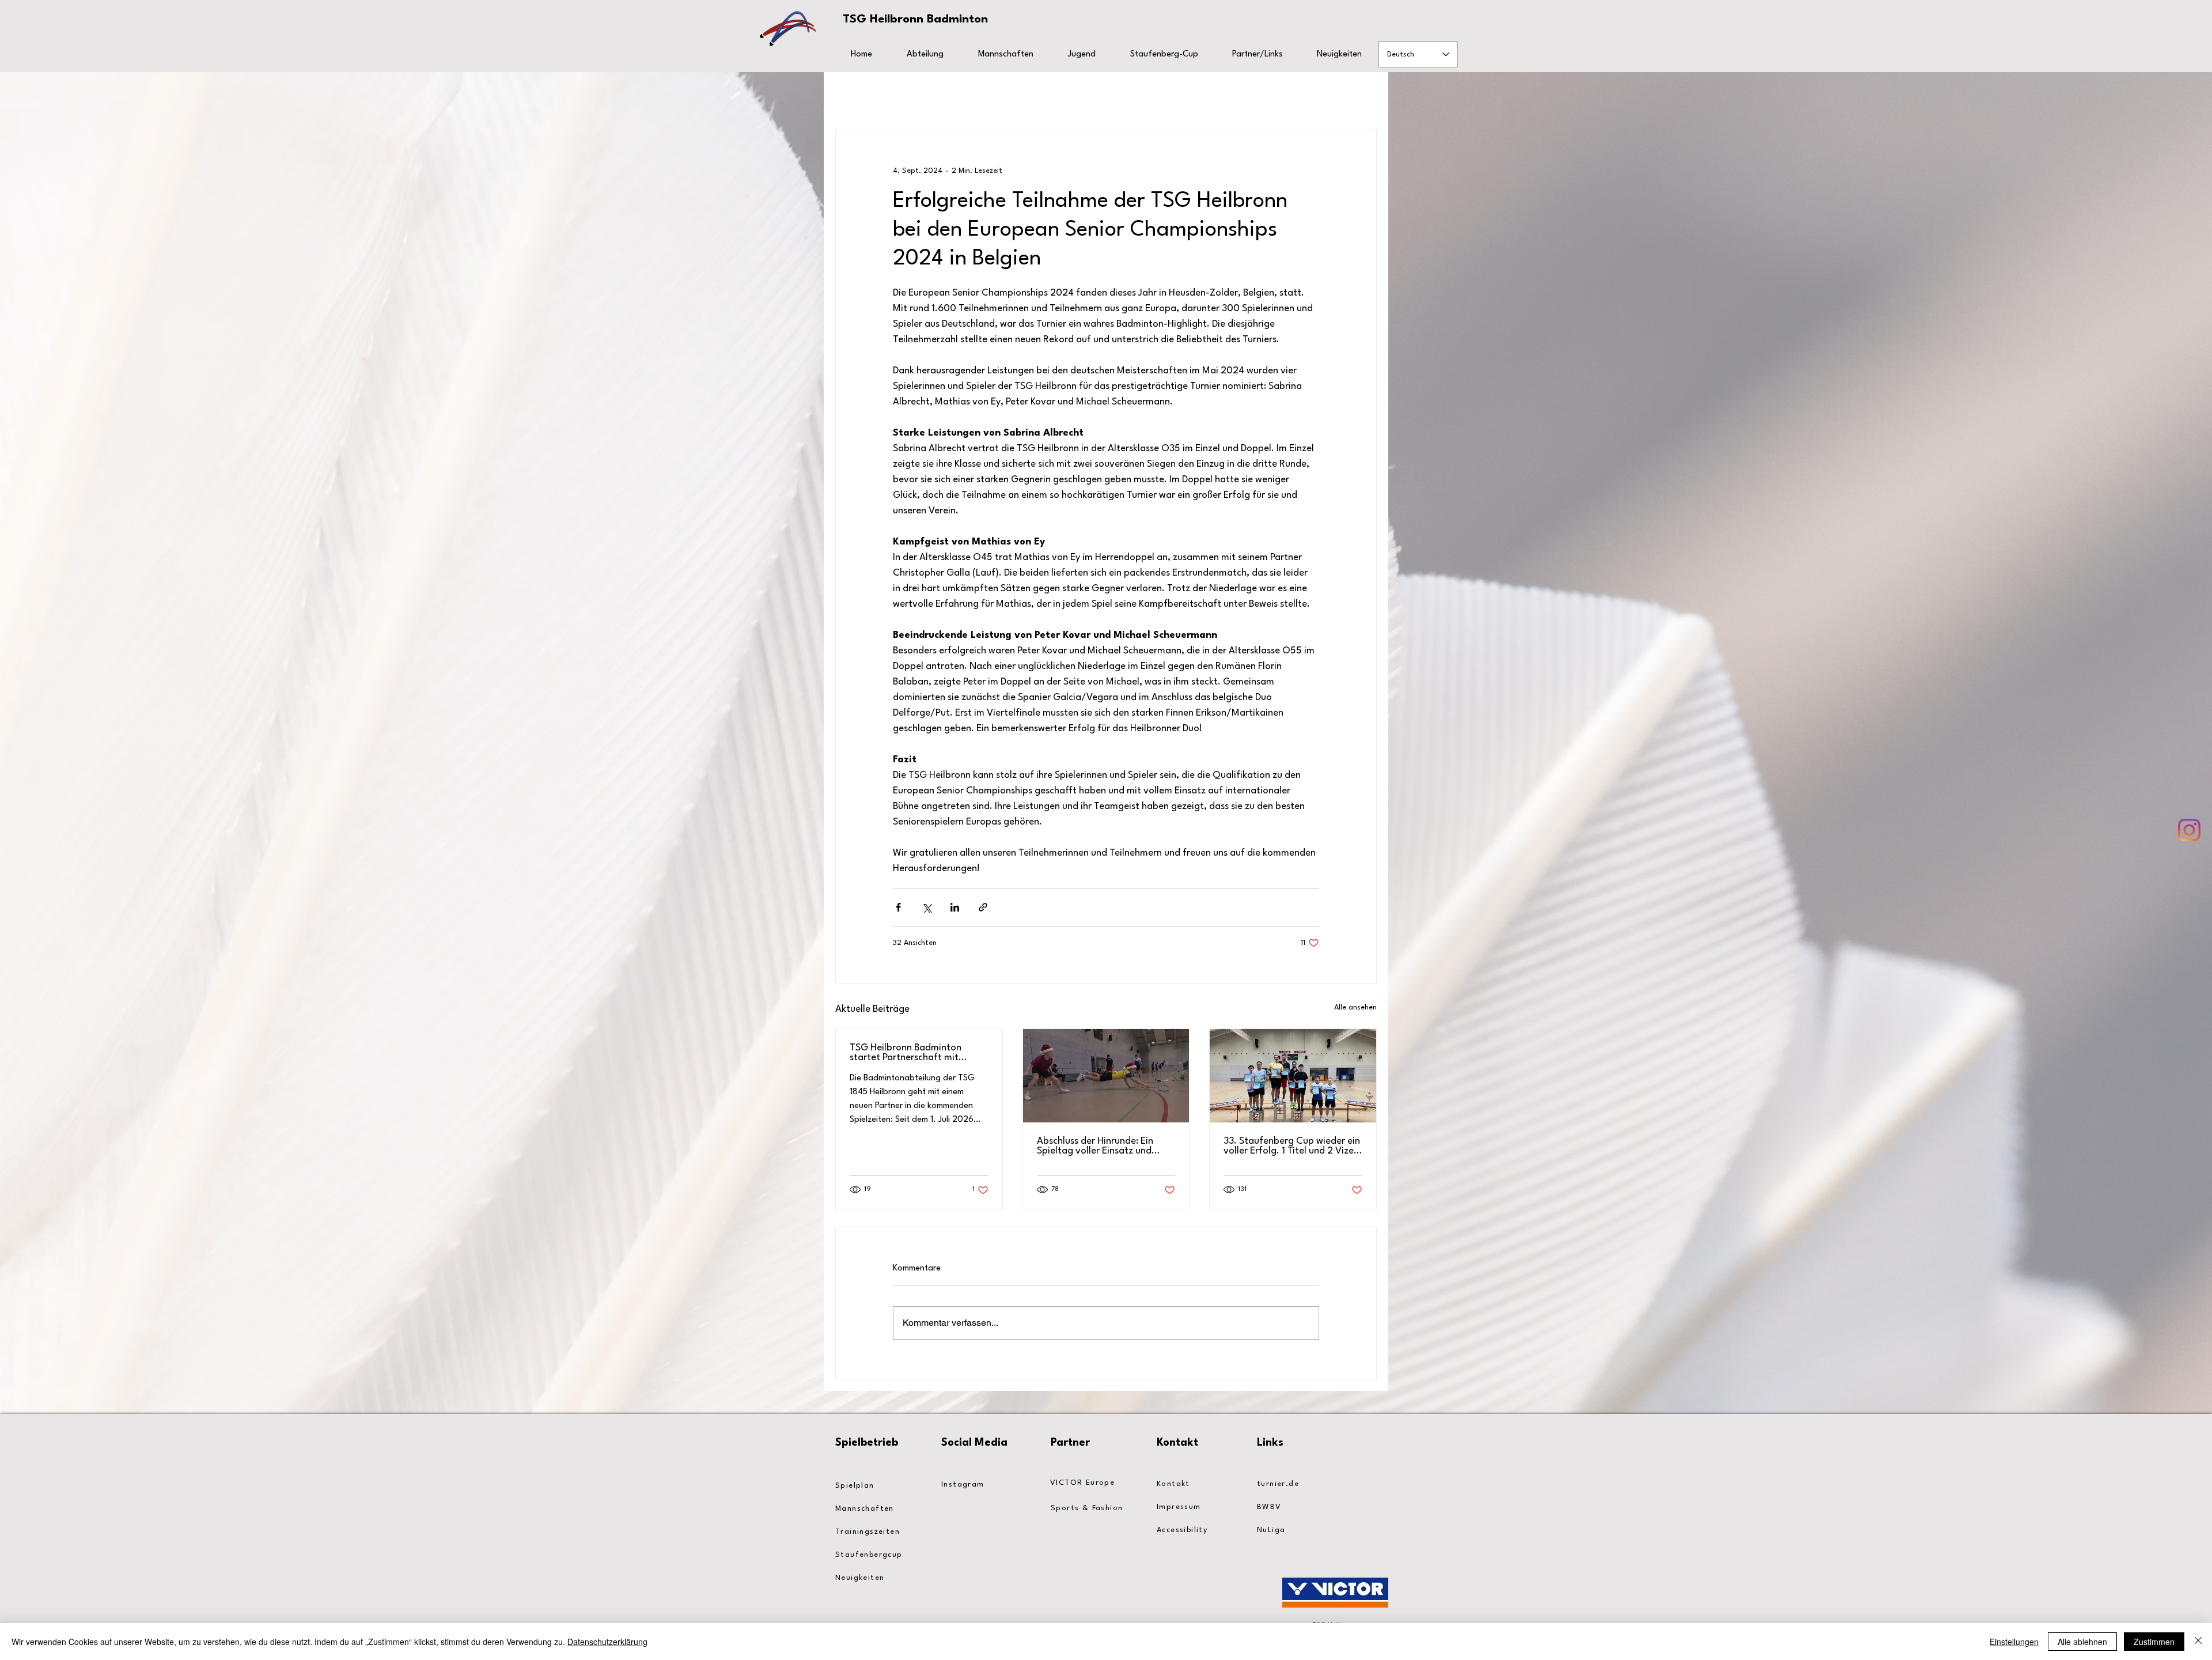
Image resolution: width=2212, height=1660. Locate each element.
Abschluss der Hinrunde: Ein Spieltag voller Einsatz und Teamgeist (1095, 1146)
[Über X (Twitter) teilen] (927, 907)
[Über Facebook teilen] (898, 907)
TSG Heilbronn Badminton (915, 20)
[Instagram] (2189, 830)
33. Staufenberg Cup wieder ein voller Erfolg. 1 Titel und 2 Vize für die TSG (1292, 1146)
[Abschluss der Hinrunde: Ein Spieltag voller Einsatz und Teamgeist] (1106, 1076)
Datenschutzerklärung (607, 1642)
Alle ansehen (1355, 1007)
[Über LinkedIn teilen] (955, 907)
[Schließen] (2198, 1642)
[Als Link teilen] (983, 907)
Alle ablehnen (2082, 1642)
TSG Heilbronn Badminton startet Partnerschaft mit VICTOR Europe (906, 1053)
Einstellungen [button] (2014, 1642)
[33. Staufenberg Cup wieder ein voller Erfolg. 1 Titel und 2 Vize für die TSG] (1293, 1076)
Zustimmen (2154, 1642)
